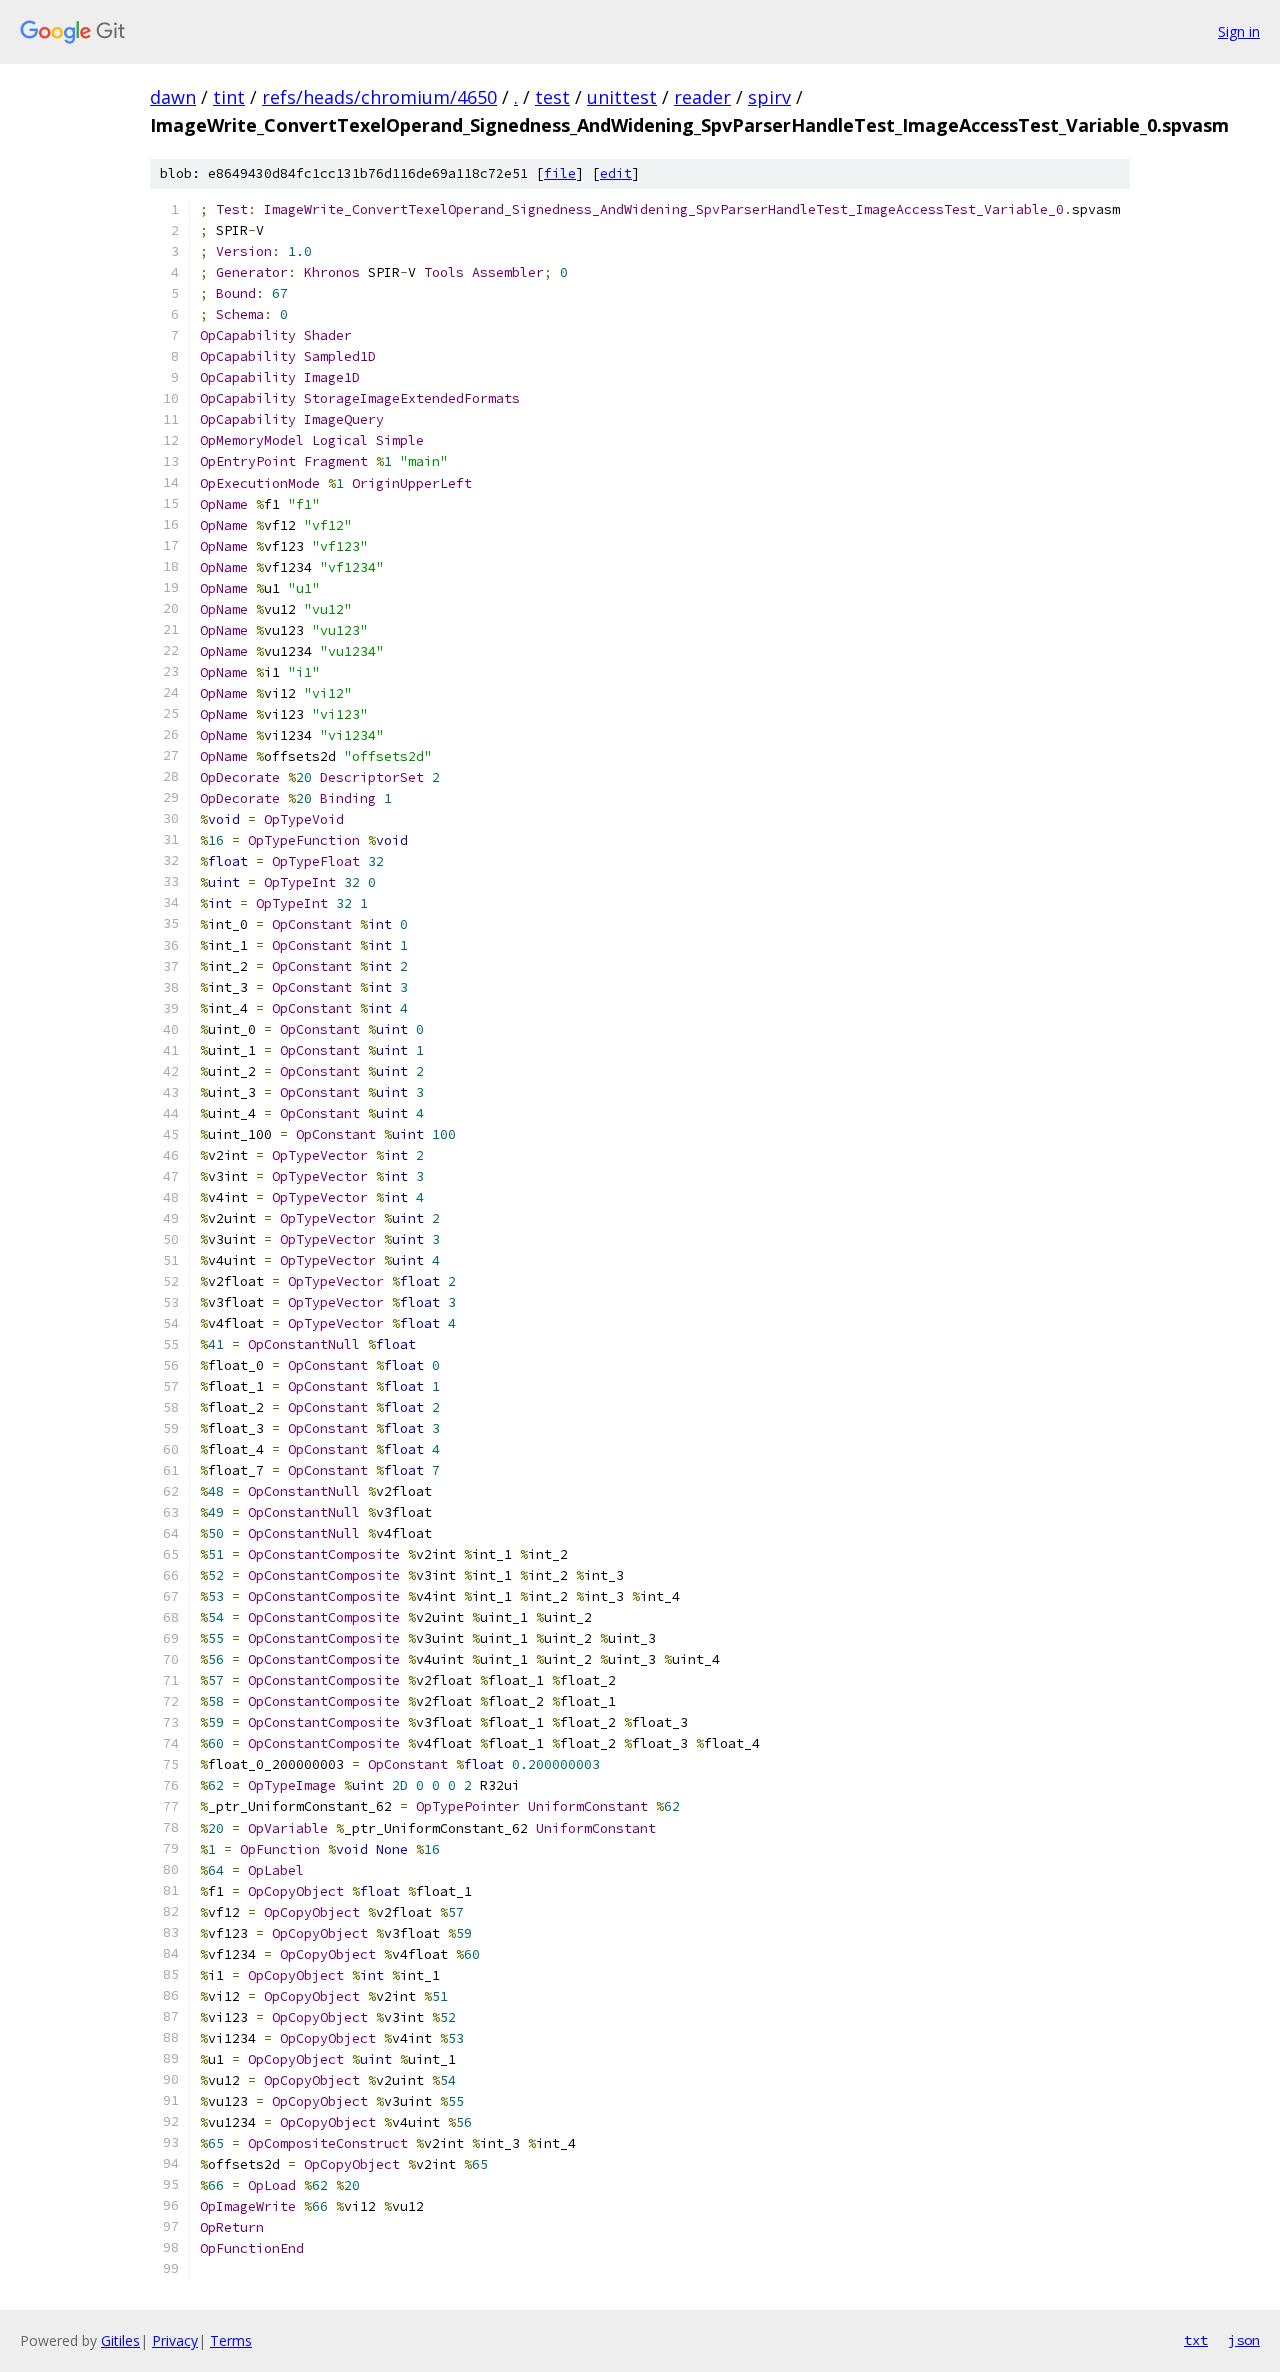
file (560, 173)
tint (229, 97)
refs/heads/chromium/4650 (379, 97)
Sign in (1239, 31)
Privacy (175, 2340)
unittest (622, 97)
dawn (173, 97)
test (552, 97)
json (1244, 2340)
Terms (231, 2340)
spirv (769, 97)
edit (616, 173)
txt (1196, 2340)
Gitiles (120, 2340)
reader (702, 97)
